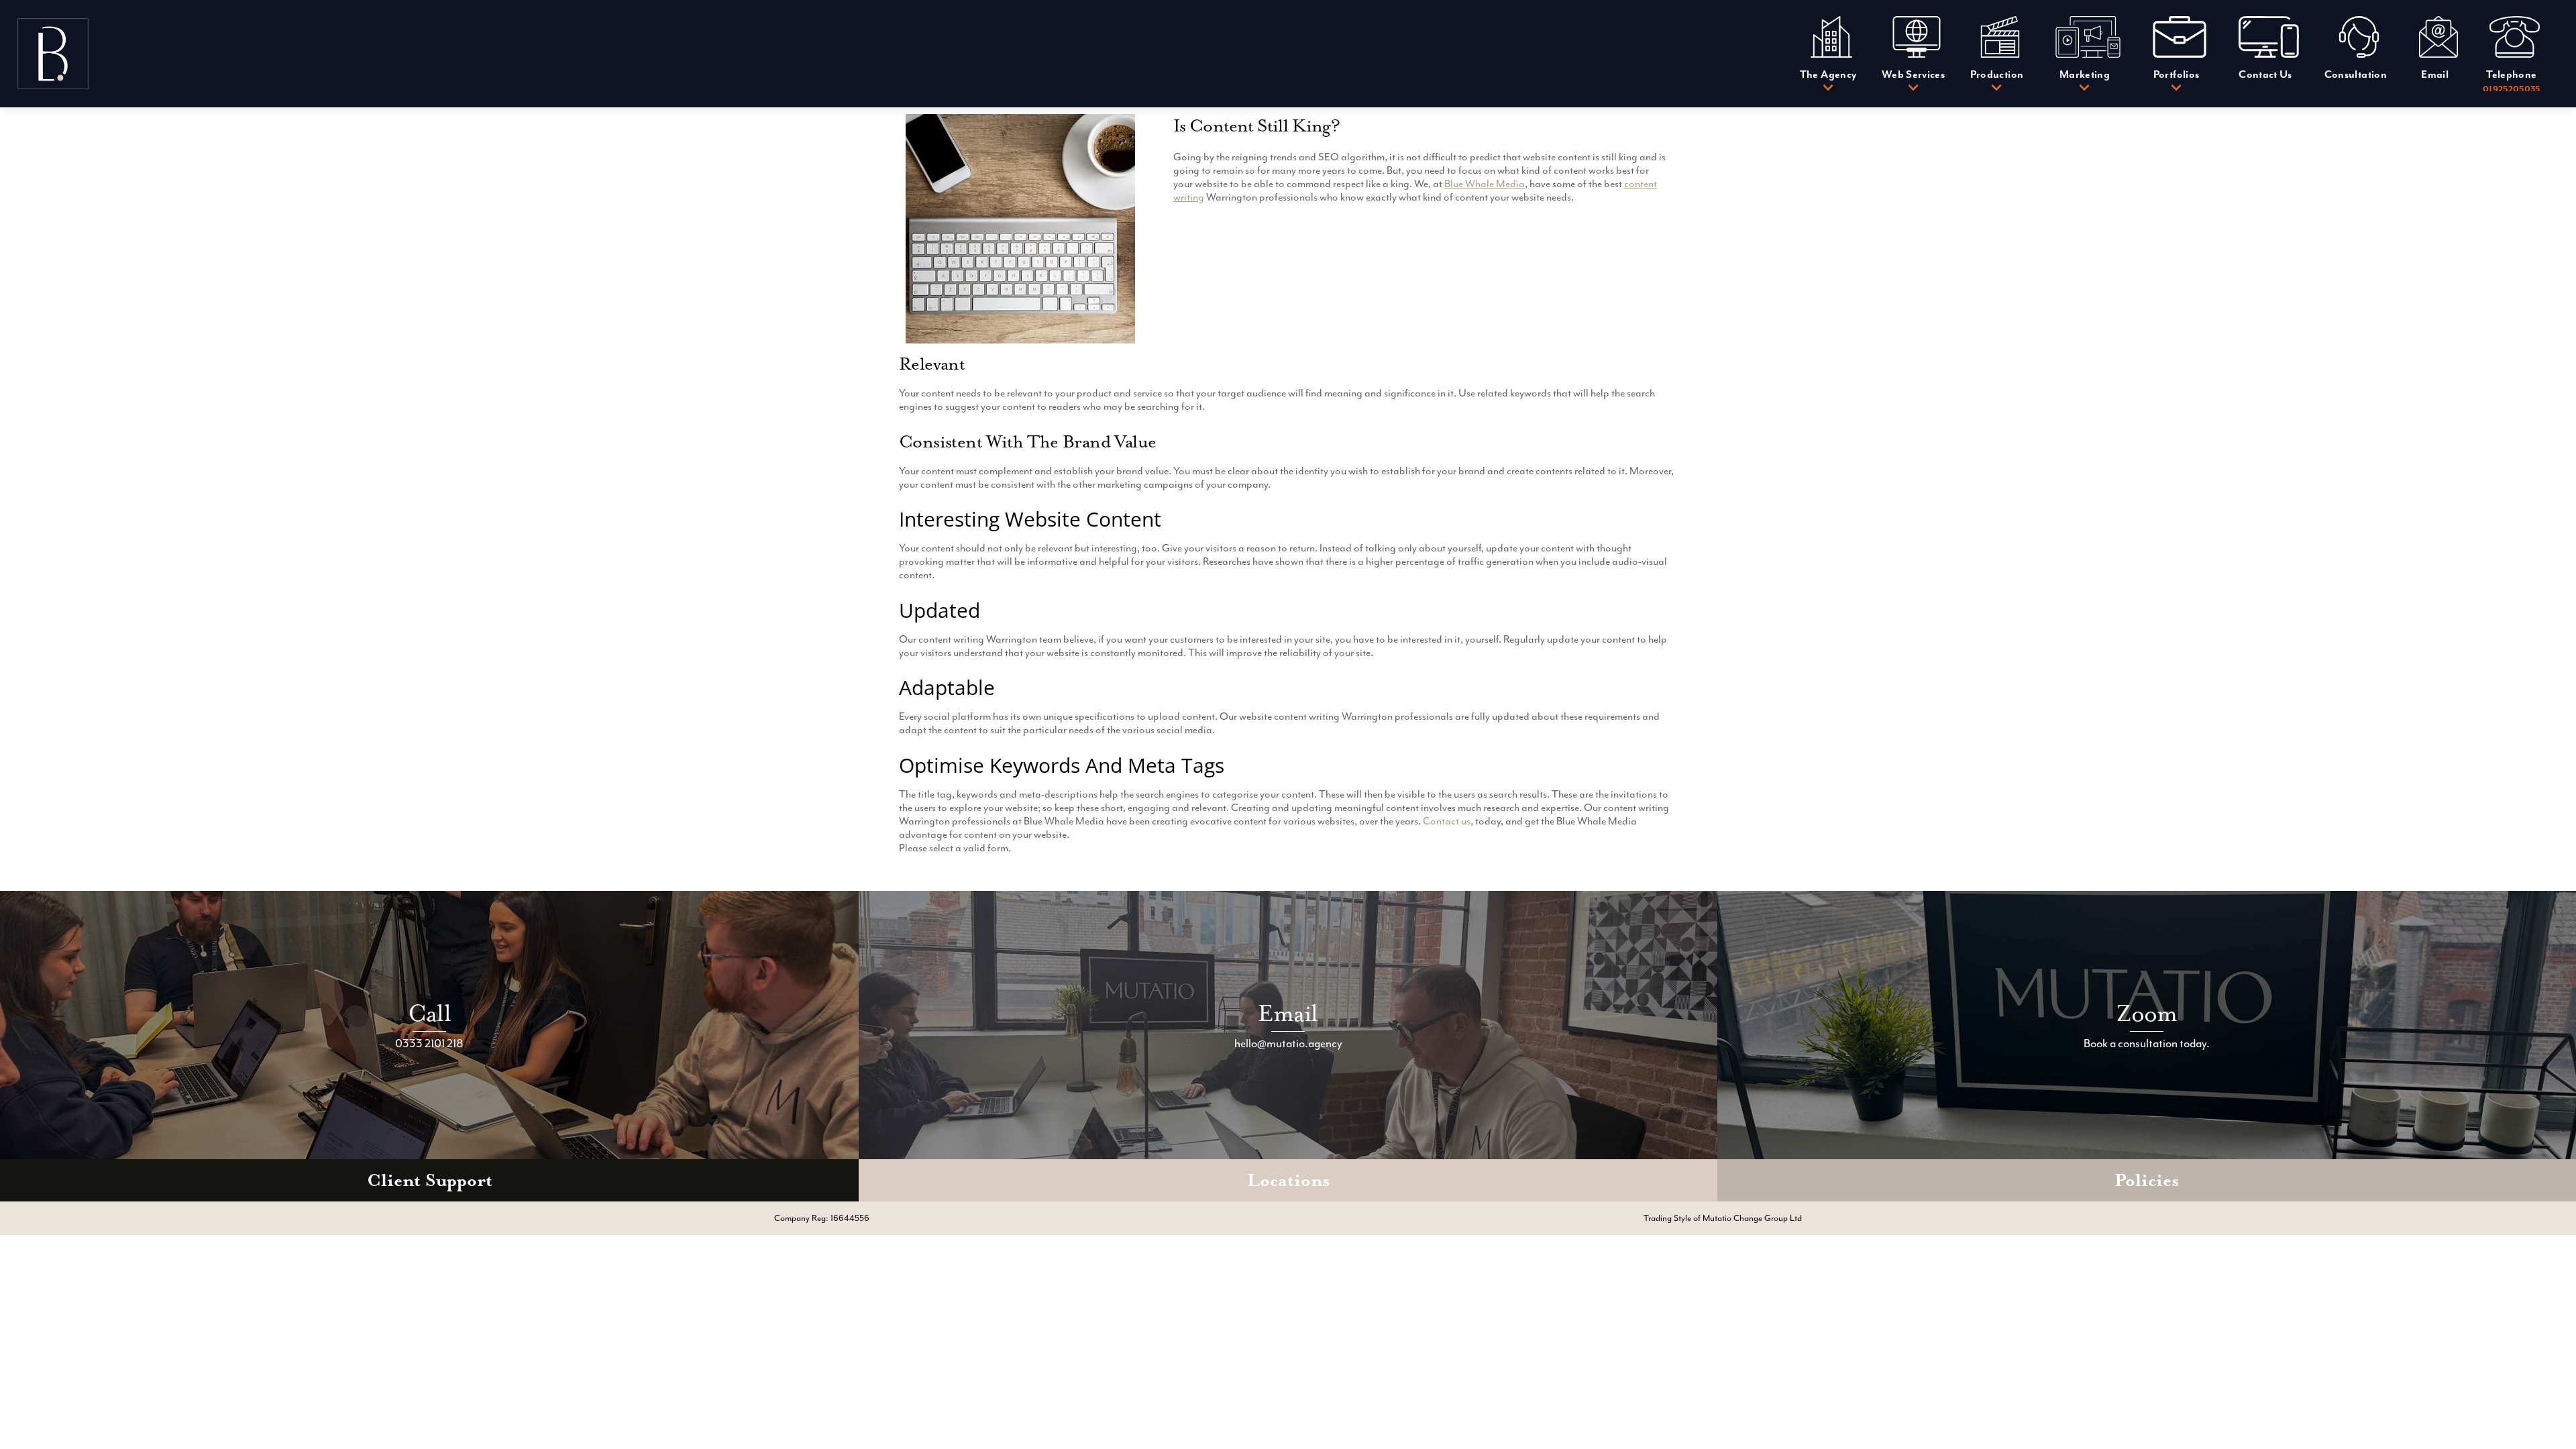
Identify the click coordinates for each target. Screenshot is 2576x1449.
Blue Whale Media (1485, 184)
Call (429, 1013)
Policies (2147, 1180)
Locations (1288, 1180)
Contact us (1447, 821)
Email (1288, 1013)
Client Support (430, 1180)
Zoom (2147, 1013)
